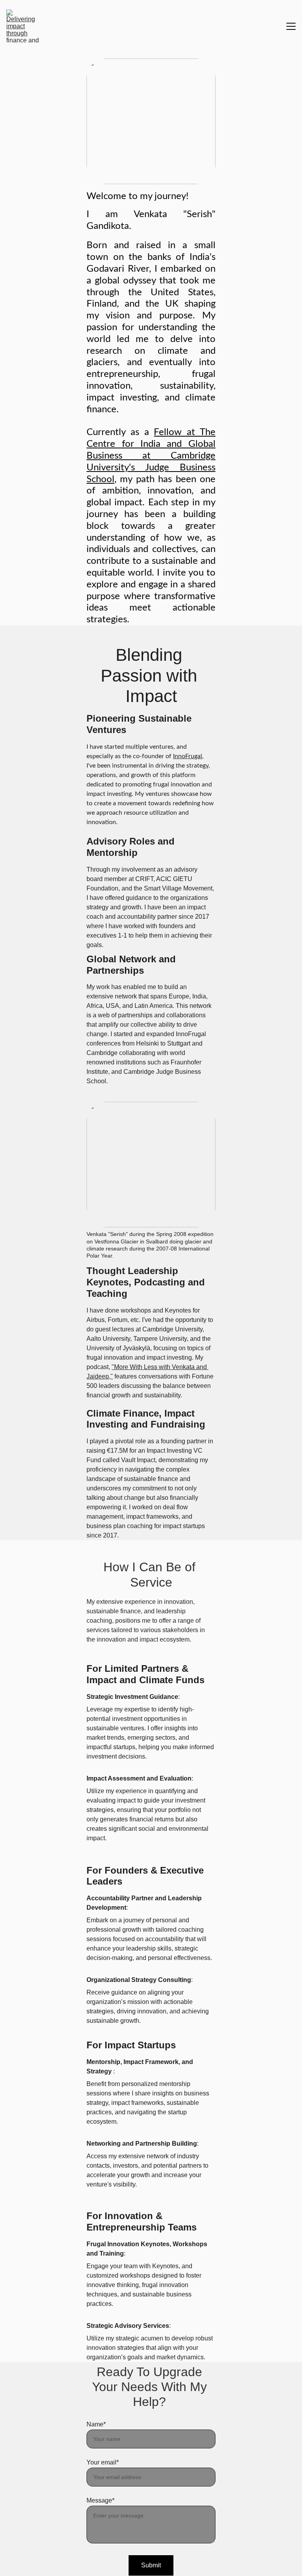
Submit (151, 2565)
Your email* (103, 2462)
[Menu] (291, 26)
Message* (100, 2500)
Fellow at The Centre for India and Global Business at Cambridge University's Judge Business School (151, 456)
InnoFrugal (188, 756)
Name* (96, 2424)
